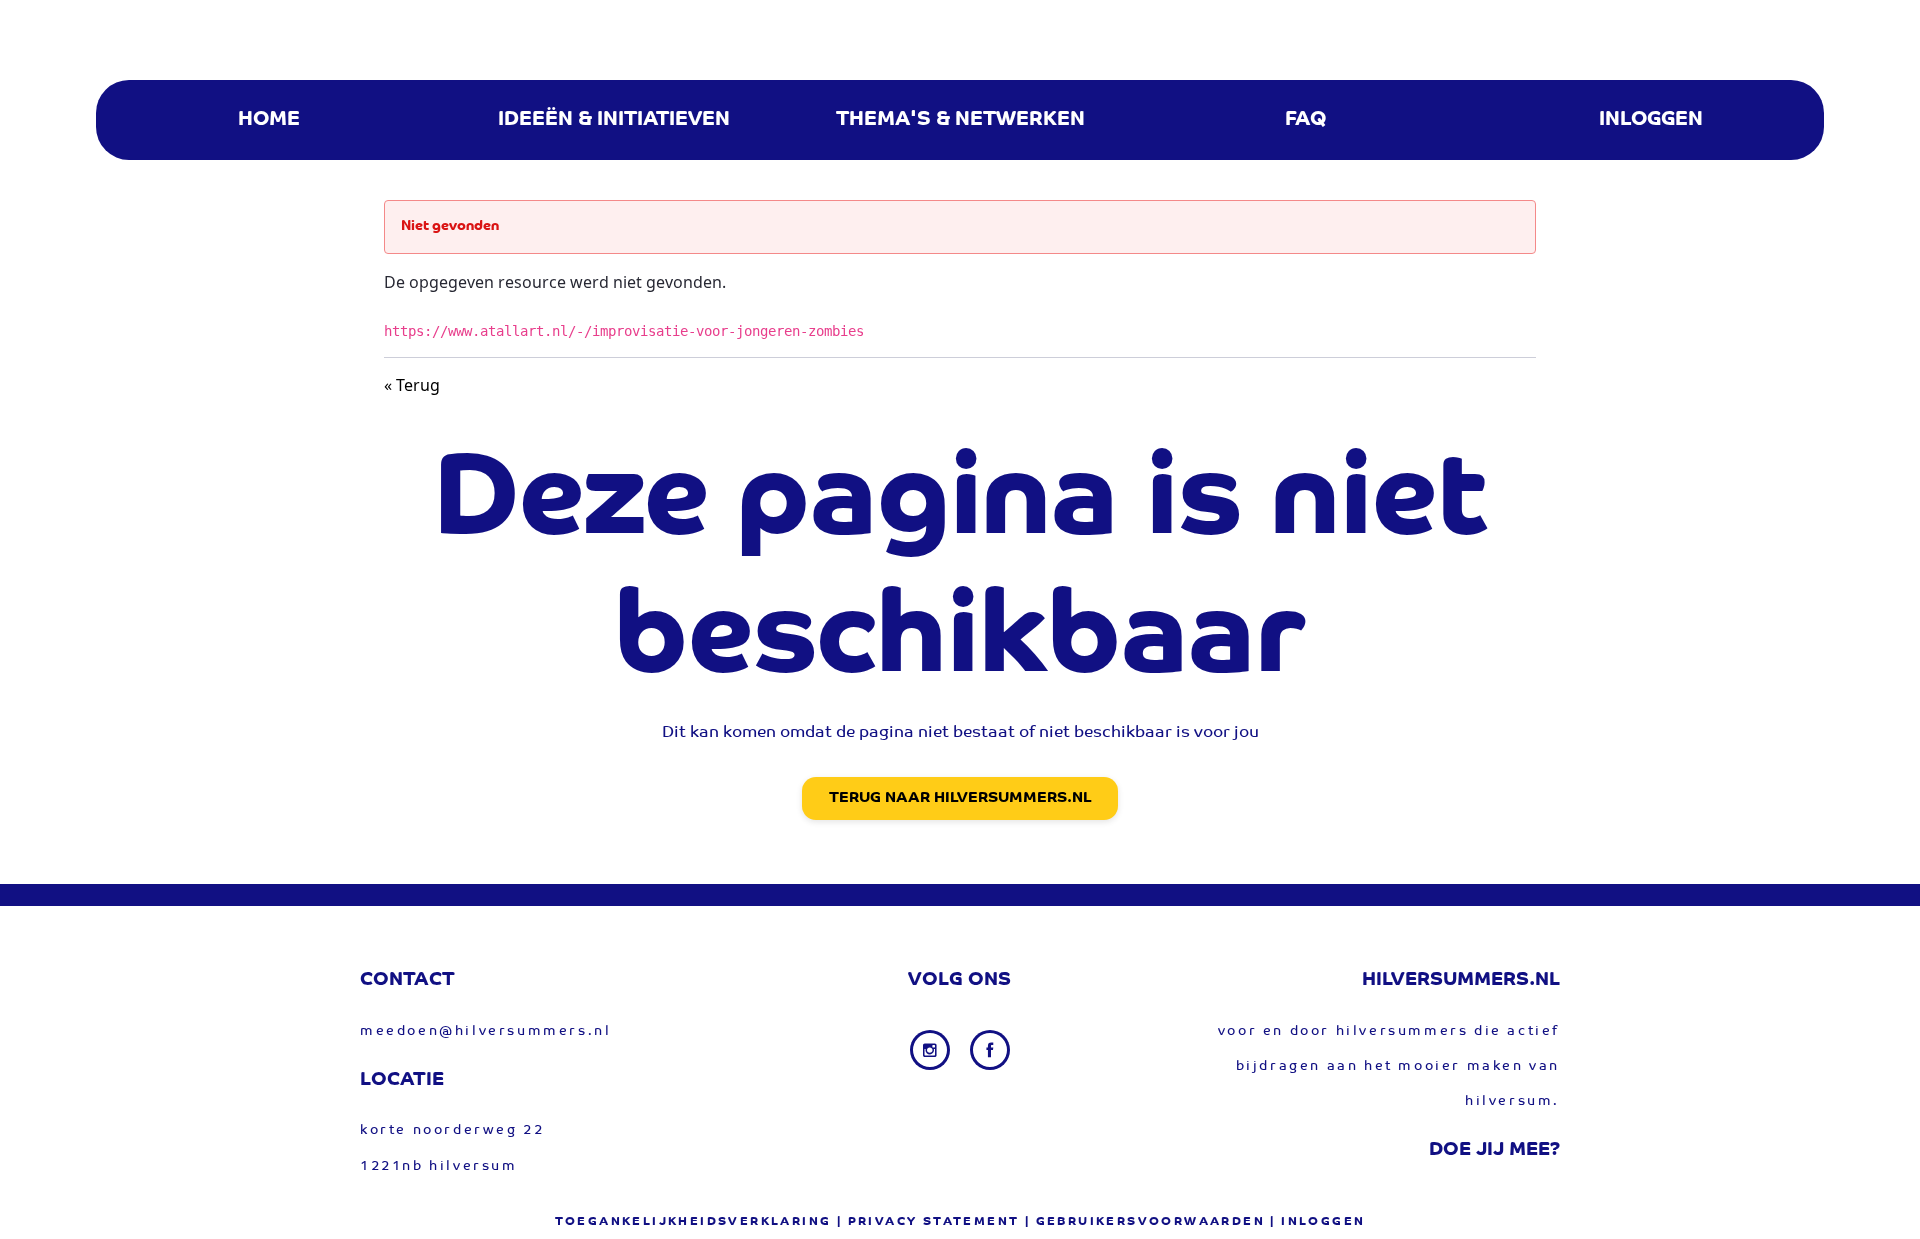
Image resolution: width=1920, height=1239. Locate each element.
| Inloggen (1317, 1222)
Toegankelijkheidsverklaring (693, 1222)
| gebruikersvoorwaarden (1145, 1222)
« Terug (412, 385)
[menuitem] (269, 120)
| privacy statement (928, 1222)
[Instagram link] (932, 1050)
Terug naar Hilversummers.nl (960, 798)
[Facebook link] (990, 1050)
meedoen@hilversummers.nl (485, 1031)
